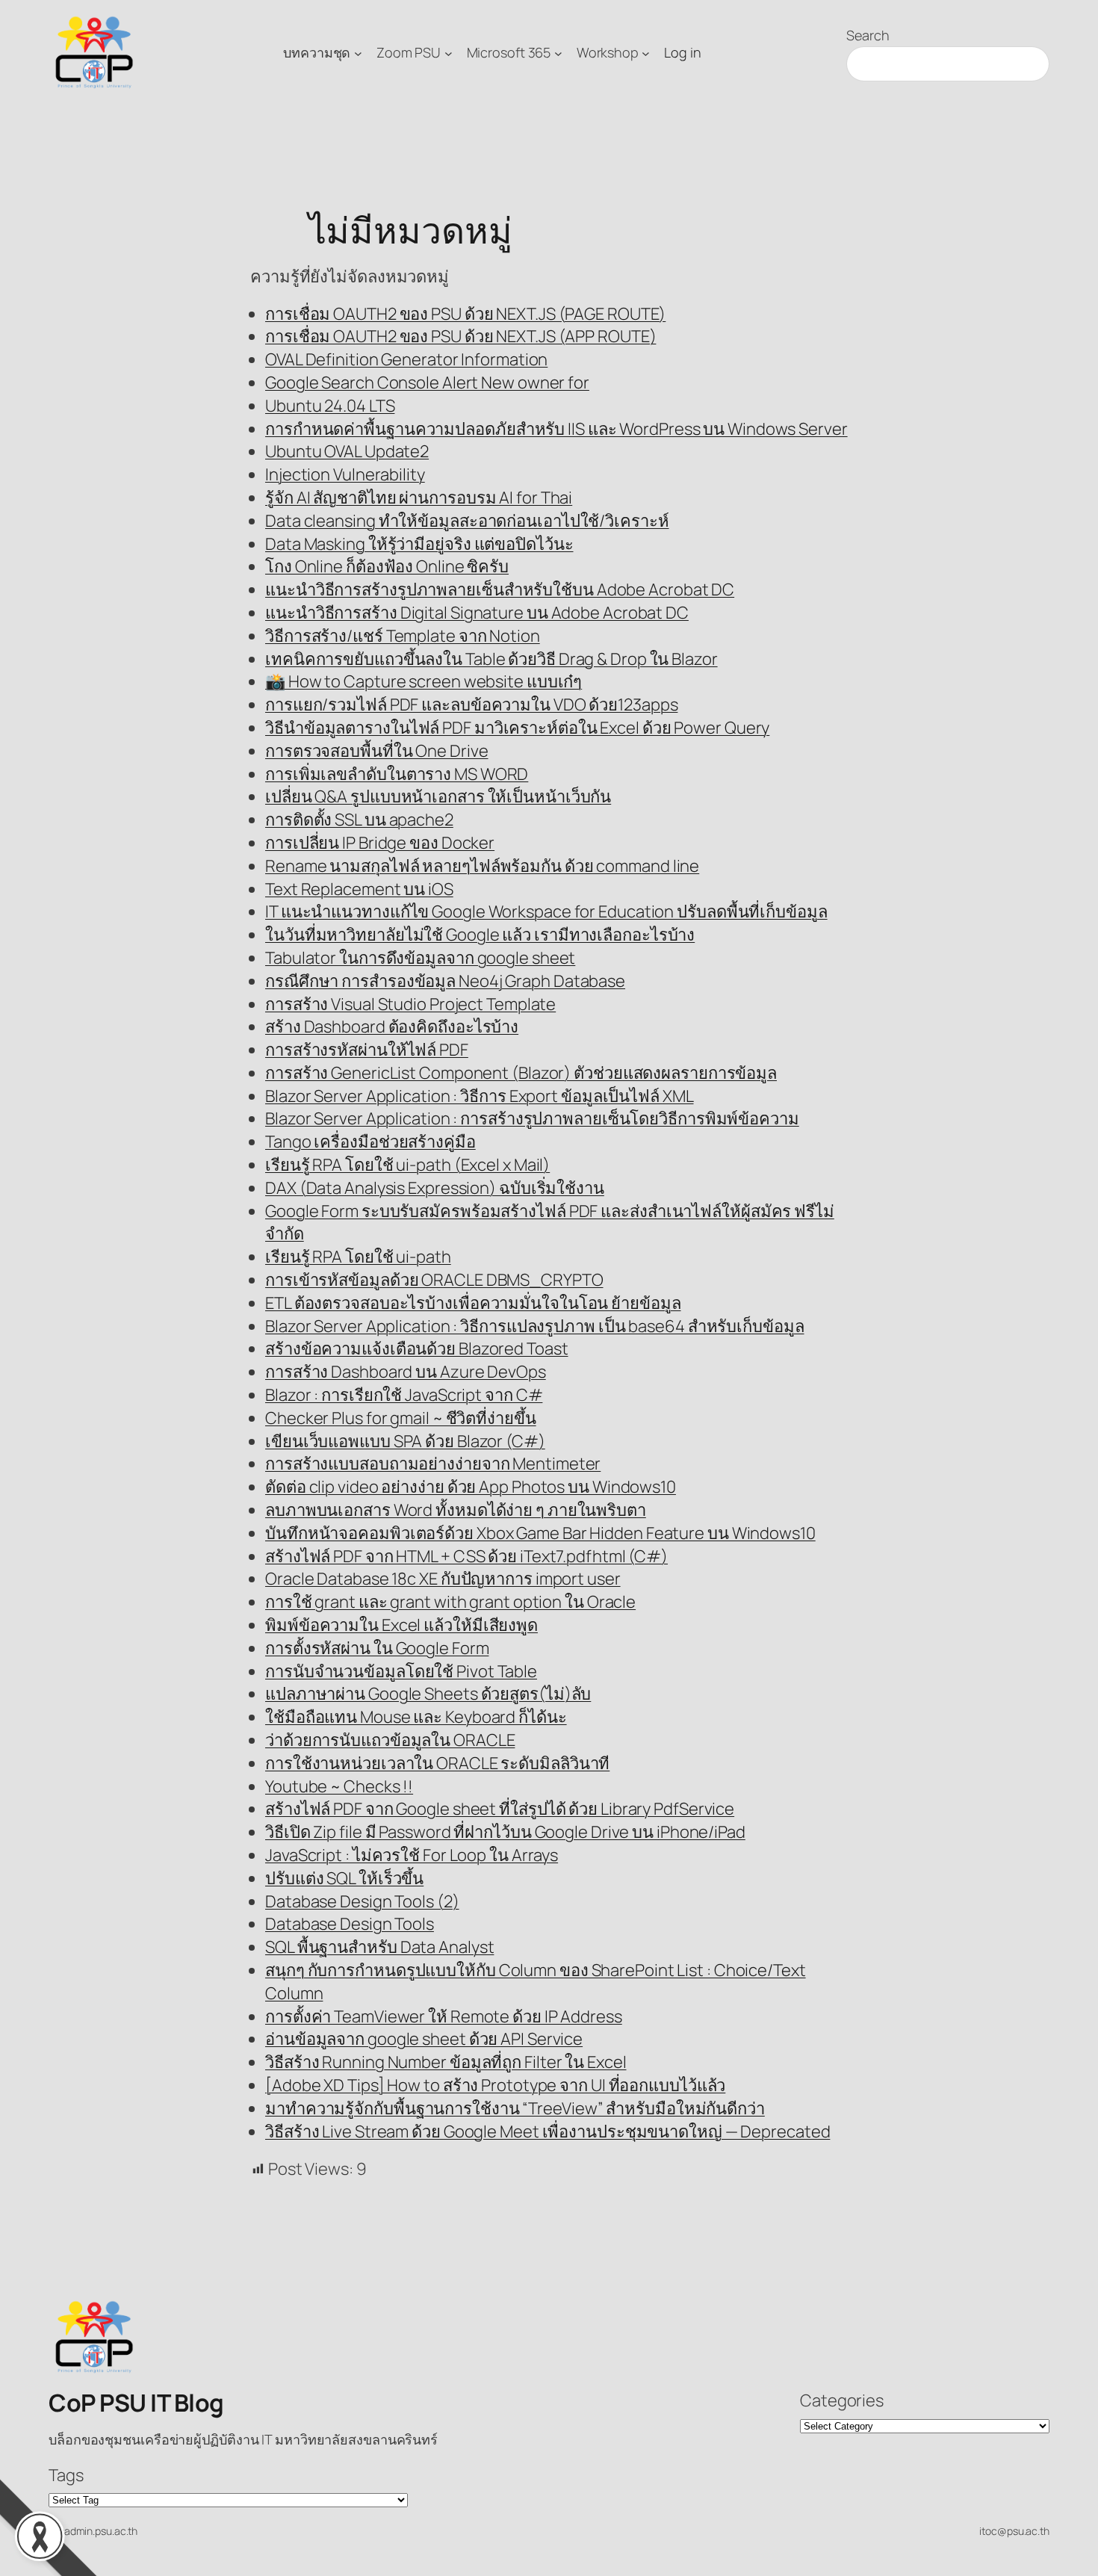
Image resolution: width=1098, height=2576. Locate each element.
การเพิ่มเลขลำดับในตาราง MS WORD (397, 774)
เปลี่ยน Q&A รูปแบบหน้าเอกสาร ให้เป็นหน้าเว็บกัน (438, 796)
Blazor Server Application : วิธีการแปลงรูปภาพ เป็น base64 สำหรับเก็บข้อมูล (535, 1326)
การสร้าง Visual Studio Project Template (410, 1004)
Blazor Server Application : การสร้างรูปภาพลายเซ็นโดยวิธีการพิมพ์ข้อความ (532, 1118)
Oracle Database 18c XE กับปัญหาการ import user (443, 1579)
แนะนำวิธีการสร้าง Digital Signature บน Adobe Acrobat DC (477, 613)
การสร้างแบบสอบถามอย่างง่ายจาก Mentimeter (433, 1464)
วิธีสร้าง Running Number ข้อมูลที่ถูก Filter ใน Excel (446, 2062)
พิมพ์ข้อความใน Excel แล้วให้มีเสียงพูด (401, 1625)
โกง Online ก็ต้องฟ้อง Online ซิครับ (387, 566)
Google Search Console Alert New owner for (427, 383)
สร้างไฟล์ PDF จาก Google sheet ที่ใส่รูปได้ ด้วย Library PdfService (500, 1809)
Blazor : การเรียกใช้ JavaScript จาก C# (404, 1395)
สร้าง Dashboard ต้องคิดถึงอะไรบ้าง (392, 1027)
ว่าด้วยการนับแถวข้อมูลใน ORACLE (390, 1740)
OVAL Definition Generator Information (406, 359)
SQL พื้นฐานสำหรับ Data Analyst (379, 1947)
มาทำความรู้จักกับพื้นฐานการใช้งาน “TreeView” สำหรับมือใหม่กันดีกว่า (515, 2108)
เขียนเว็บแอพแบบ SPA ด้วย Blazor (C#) (405, 1441)
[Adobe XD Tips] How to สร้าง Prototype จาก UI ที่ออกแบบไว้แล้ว (495, 2085)
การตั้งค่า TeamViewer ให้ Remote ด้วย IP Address (444, 2016)
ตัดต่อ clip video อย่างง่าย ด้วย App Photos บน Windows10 (471, 1487)
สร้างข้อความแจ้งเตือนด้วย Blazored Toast (417, 1349)
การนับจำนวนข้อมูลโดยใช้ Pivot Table (401, 1671)
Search (868, 35)
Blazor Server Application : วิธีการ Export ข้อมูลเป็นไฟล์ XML (480, 1096)
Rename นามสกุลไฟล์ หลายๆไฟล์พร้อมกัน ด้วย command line (482, 866)
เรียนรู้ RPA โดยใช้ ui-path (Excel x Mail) (407, 1165)
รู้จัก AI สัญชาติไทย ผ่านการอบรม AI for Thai (419, 498)
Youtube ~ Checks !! (339, 1786)
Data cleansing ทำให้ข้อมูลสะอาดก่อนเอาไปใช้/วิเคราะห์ (467, 521)
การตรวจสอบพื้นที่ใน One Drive (377, 751)
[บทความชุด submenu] (358, 53)
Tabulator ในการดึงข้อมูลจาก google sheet (420, 958)
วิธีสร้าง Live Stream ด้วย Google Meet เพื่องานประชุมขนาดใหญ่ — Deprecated (548, 2131)
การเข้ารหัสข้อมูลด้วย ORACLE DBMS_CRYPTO (434, 1280)
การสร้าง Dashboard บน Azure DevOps (406, 1372)
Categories (842, 2400)
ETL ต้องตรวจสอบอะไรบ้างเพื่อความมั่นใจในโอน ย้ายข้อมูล (473, 1303)
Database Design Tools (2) (362, 1901)
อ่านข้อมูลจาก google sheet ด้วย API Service (424, 2039)
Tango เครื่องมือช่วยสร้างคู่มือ (370, 1142)
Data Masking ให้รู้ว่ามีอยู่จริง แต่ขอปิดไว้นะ (419, 544)
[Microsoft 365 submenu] (558, 53)
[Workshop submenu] (646, 53)
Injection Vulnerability (345, 474)
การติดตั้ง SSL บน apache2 (359, 820)
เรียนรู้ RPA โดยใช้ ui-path (358, 1257)
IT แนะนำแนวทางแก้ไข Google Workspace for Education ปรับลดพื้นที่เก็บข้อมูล (546, 911)
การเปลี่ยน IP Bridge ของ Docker (380, 843)
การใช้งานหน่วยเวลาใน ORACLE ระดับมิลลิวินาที (437, 1763)
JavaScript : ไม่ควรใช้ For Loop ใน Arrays (412, 1855)
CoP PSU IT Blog (136, 2403)
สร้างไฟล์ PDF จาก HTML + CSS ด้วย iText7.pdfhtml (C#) (466, 1556)
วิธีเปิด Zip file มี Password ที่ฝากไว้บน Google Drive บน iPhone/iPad (505, 1832)
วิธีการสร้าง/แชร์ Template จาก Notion (403, 636)
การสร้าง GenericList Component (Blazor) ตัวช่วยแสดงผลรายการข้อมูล (521, 1073)
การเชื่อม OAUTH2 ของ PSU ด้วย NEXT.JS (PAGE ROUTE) (465, 314)
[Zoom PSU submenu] (449, 53)
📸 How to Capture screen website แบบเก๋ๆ (424, 681)
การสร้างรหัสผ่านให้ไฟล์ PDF (367, 1050)
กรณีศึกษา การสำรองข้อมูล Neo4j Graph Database (445, 981)
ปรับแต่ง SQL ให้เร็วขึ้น (344, 1878)
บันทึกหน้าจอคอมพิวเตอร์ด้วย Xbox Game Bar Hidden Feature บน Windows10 (540, 1533)
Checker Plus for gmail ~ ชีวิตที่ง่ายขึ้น (401, 1418)
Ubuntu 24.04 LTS (330, 406)
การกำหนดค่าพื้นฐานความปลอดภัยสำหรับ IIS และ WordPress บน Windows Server (556, 429)
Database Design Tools (350, 1924)
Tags (66, 2475)
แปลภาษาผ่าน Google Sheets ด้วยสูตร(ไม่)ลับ (428, 1694)
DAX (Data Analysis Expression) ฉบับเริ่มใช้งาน (435, 1188)
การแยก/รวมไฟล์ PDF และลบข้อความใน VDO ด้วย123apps (471, 705)
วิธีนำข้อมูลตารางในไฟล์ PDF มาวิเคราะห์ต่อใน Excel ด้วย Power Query (517, 728)
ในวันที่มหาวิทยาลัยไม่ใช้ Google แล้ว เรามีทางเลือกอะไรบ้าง (480, 935)
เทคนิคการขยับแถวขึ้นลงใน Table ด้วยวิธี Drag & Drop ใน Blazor (491, 659)
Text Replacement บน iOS (359, 889)
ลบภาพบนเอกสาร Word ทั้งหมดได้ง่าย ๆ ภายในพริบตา (456, 1510)
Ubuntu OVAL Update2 (347, 451)
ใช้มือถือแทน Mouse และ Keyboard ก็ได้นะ (416, 1717)
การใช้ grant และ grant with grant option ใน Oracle (450, 1602)
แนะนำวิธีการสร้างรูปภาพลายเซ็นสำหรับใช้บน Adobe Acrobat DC (500, 589)
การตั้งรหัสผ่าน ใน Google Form (377, 1648)
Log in (682, 52)
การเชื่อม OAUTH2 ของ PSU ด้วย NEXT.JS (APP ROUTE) (460, 336)
